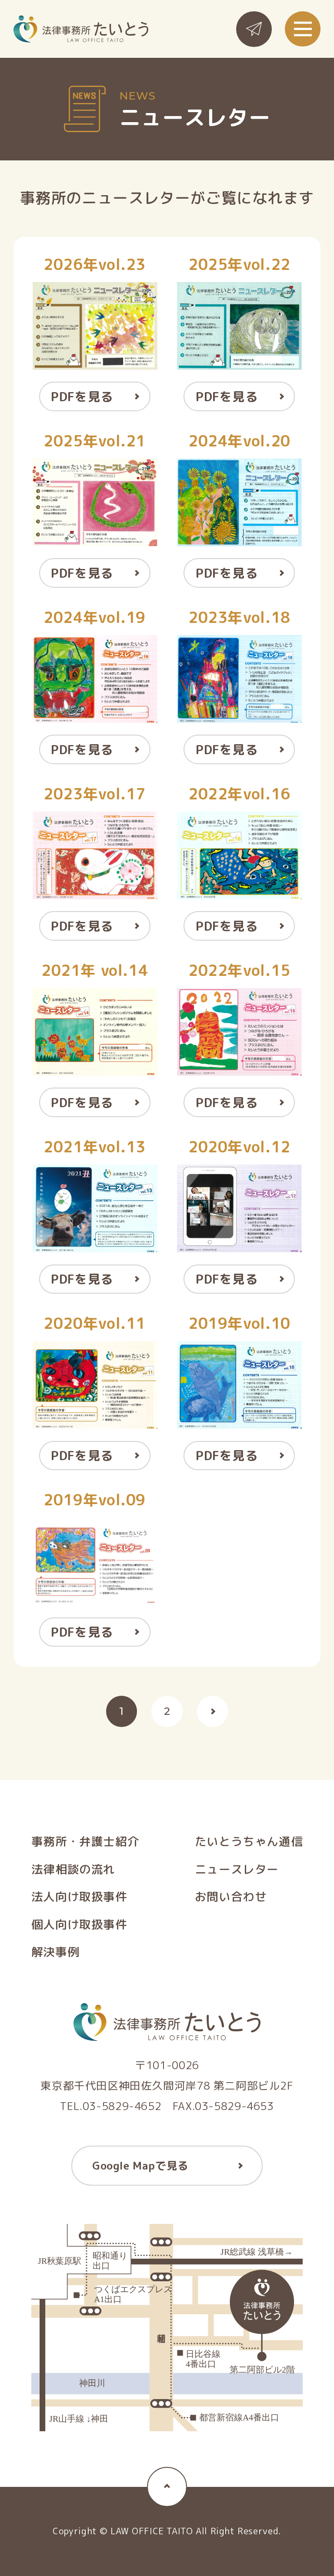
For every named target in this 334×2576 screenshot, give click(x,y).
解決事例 (55, 1952)
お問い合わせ (231, 1897)
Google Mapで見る (140, 2166)
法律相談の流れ (73, 1869)
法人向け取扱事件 (79, 1897)
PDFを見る (82, 396)
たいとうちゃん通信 (249, 1842)
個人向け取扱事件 (79, 1925)
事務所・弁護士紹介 (85, 1842)
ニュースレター (237, 1869)
